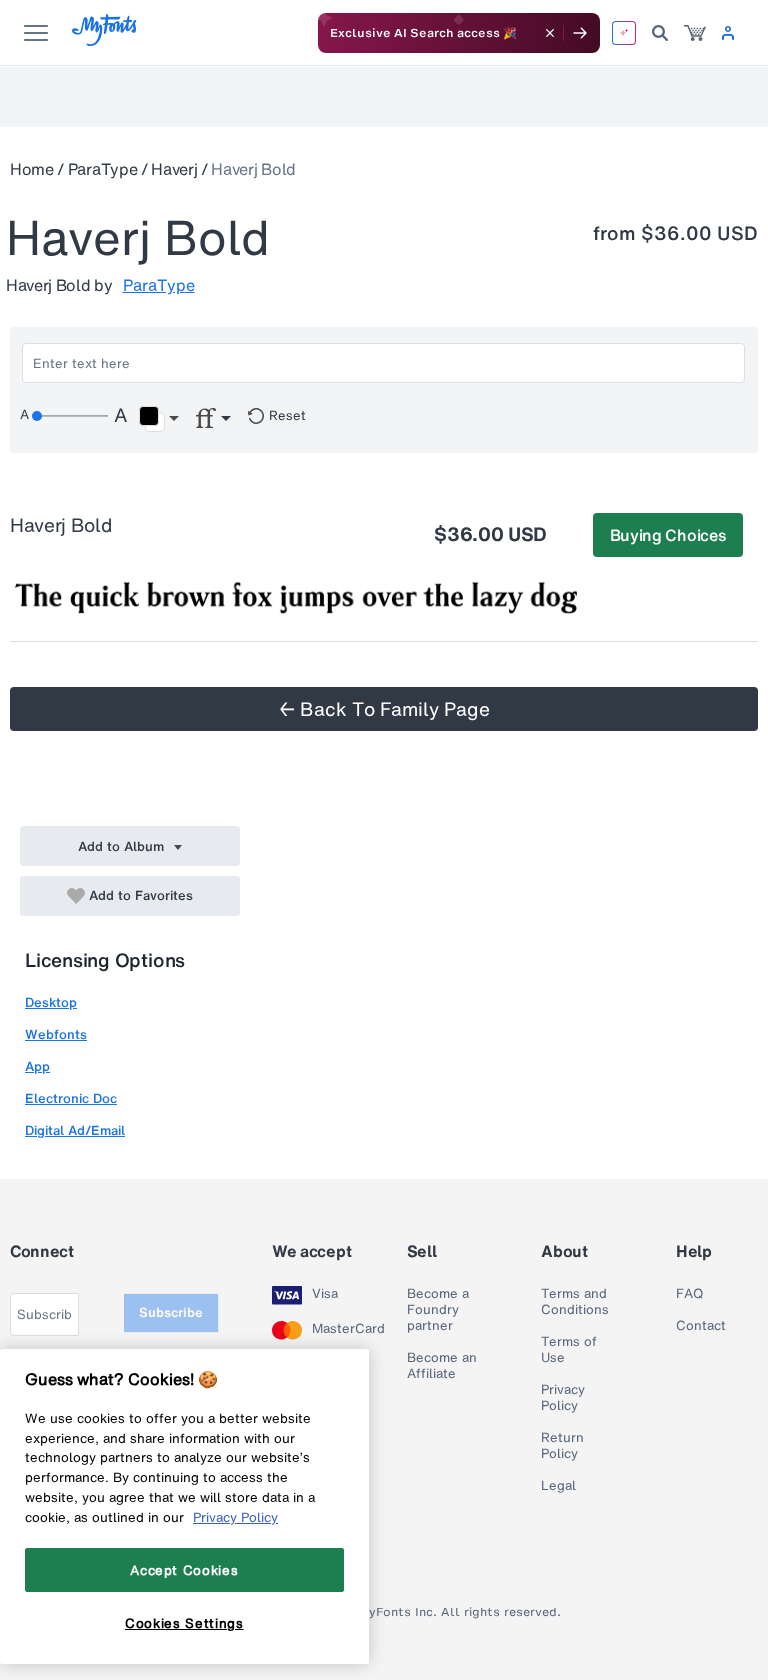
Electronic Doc (71, 1098)
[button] (158, 419)
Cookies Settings (184, 1623)
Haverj (174, 169)
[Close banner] (550, 33)
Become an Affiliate (442, 1366)
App (37, 1066)
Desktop (51, 1002)
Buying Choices (668, 535)
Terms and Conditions (575, 1302)
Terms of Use (569, 1350)
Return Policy (562, 1446)
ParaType (102, 169)
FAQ (689, 1294)
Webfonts (56, 1034)
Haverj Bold (253, 169)
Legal (558, 1486)
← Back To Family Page (384, 709)
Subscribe (171, 1312)
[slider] (70, 416)
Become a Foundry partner (438, 1310)
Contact (701, 1326)
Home (32, 169)
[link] (695, 33)
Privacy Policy (563, 1398)
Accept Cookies (184, 1570)
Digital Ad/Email (75, 1130)
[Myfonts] (105, 40)
